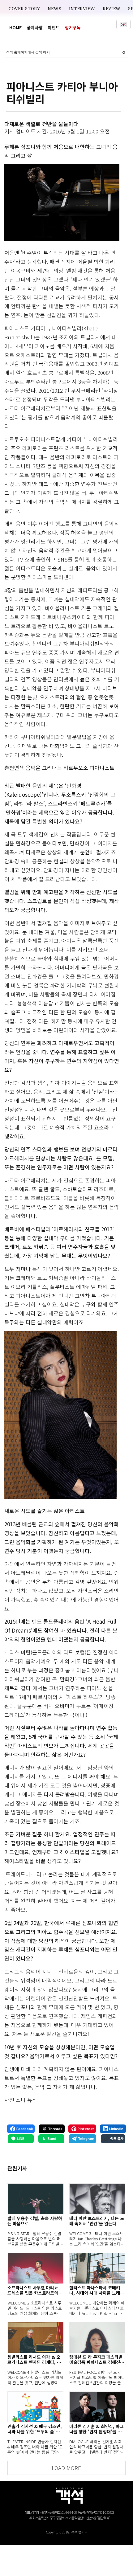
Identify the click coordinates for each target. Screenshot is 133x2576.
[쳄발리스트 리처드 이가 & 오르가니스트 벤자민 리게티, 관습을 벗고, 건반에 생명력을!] (35, 2337)
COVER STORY (24, 9)
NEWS (55, 9)
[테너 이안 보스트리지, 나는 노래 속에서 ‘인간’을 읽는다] (97, 2199)
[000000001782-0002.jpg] (60, 1415)
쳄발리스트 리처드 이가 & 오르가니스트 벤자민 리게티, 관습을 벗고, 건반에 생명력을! (34, 2360)
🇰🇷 (123, 24)
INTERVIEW (82, 9)
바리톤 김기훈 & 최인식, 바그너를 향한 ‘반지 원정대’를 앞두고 (97, 2429)
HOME (15, 27)
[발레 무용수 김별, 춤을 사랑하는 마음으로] (35, 2199)
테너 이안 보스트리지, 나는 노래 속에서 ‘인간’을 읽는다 (97, 2221)
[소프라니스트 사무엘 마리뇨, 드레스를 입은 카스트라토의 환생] (35, 2268)
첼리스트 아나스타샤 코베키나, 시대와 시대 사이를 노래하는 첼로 (97, 2290)
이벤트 (54, 27)
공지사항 (35, 27)
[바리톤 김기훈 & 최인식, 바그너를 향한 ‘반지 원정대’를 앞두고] (97, 2407)
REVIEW (112, 9)
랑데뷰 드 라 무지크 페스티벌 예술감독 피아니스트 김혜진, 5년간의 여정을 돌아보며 (96, 2360)
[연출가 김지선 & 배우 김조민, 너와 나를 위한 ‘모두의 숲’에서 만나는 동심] (35, 2407)
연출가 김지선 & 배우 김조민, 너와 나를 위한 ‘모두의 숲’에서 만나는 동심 (35, 2429)
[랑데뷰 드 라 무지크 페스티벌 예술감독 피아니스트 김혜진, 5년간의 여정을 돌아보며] (97, 2337)
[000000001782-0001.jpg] (62, 202)
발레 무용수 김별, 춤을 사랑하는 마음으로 (35, 2221)
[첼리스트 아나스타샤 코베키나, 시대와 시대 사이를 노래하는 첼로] (97, 2268)
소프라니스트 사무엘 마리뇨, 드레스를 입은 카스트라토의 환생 (34, 2290)
